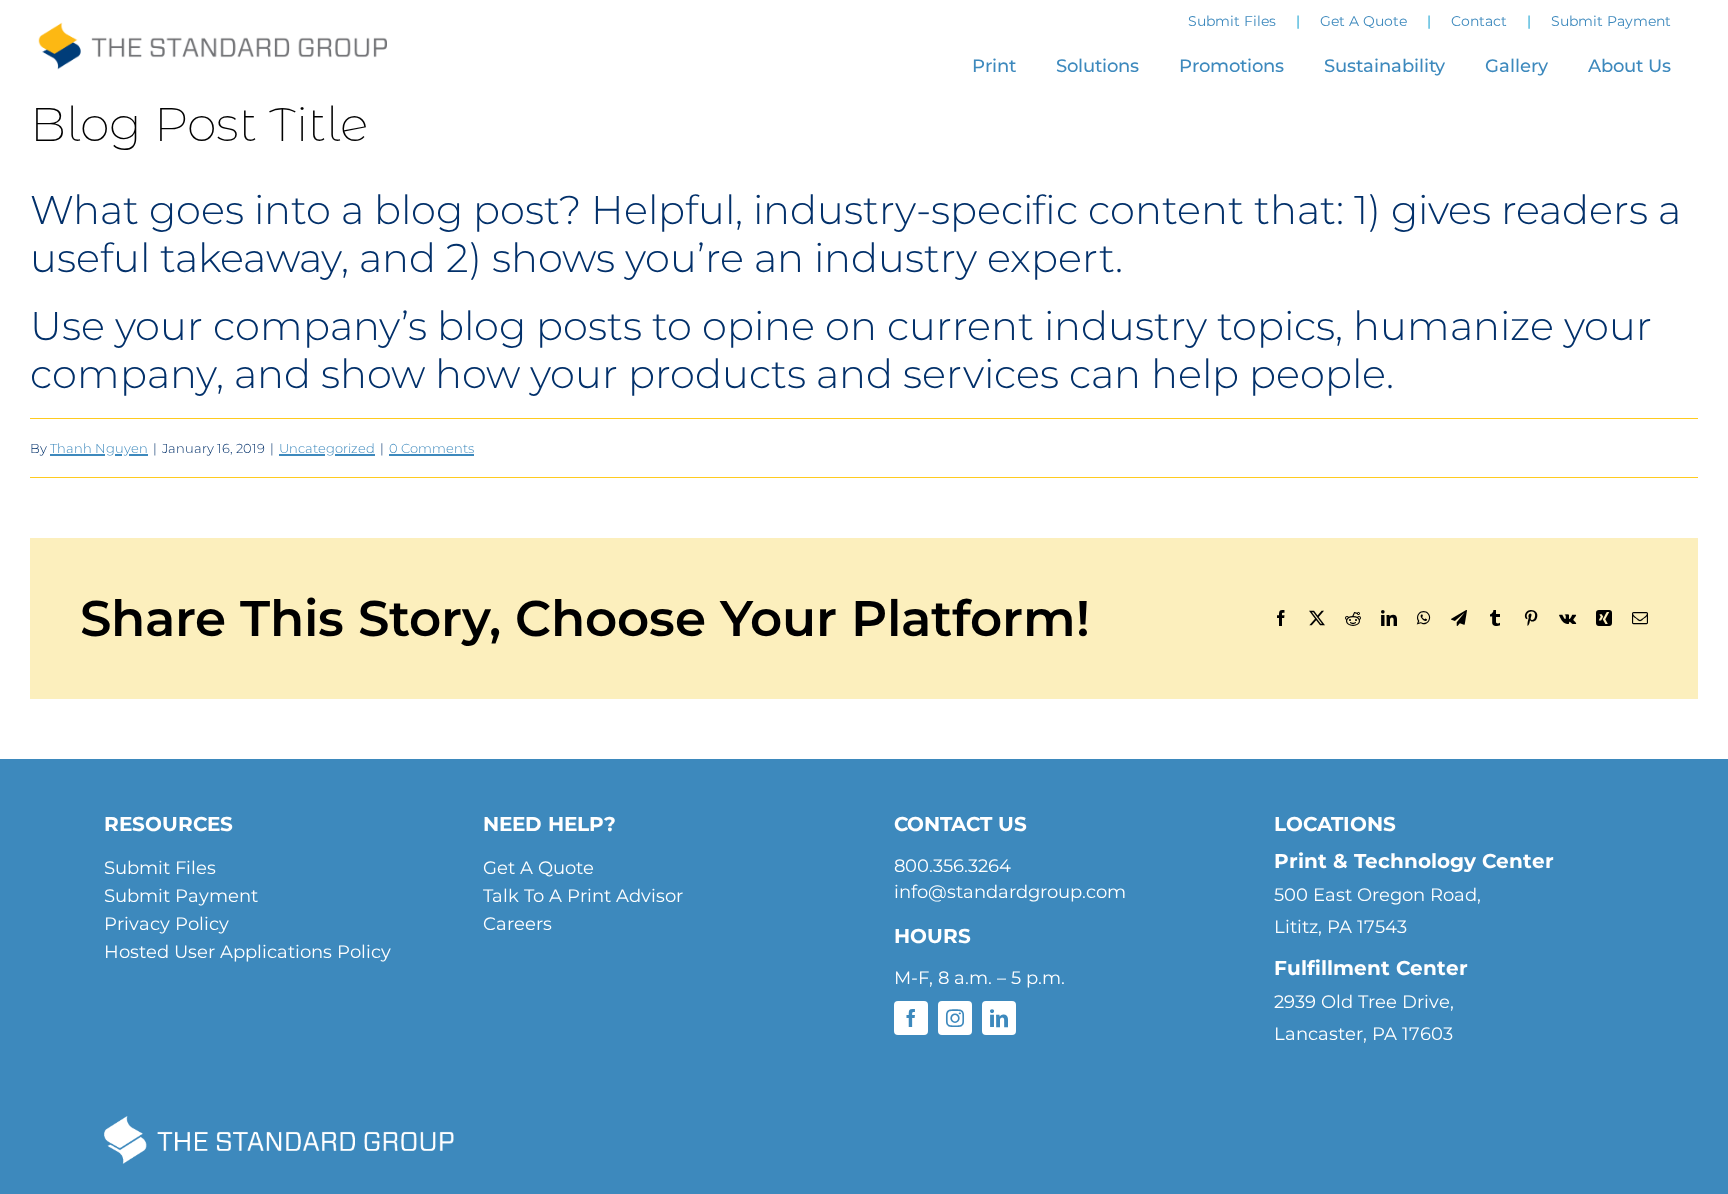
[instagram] (955, 1018)
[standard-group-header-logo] (212, 38)
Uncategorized (327, 448)
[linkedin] (999, 1018)
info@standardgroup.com (1010, 892)
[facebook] (911, 1018)
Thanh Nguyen (99, 448)
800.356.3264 (952, 866)
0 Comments (431, 448)
